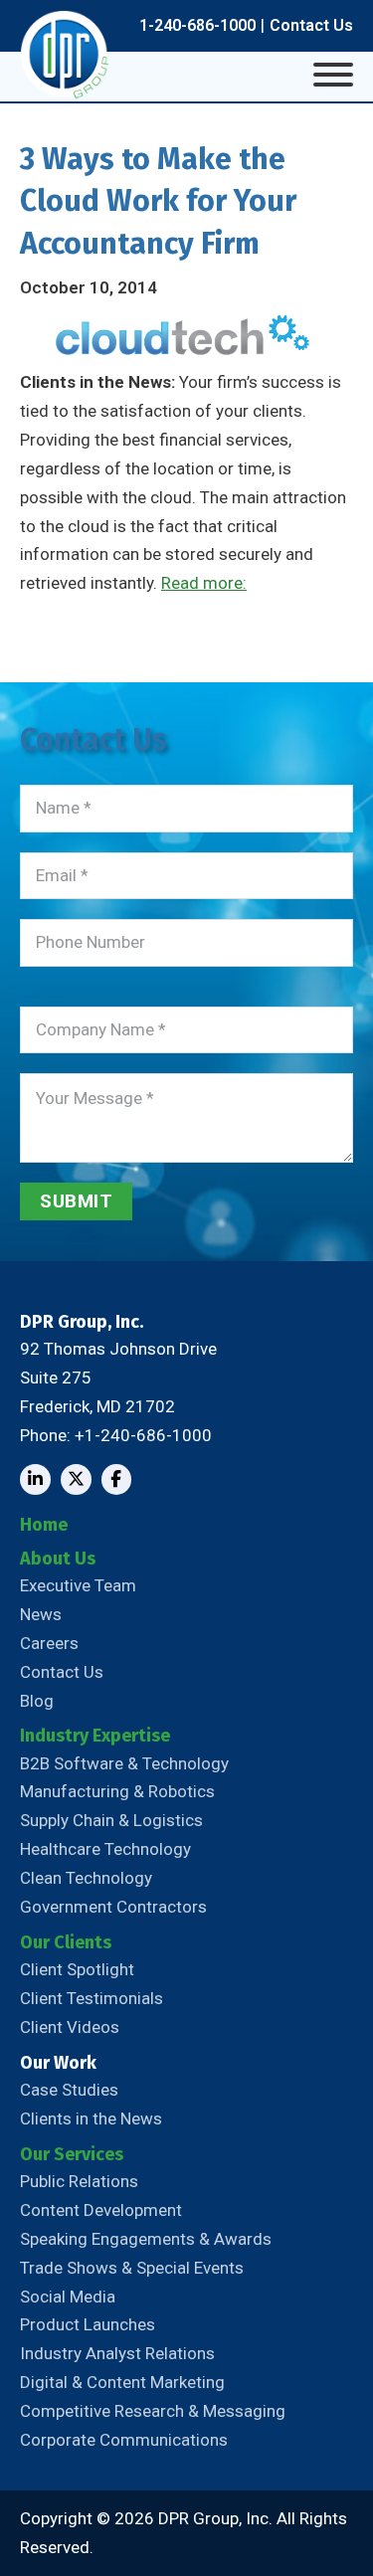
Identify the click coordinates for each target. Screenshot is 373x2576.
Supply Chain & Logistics (111, 1820)
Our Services (72, 2154)
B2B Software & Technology (124, 1763)
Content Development (101, 2210)
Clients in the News (91, 2118)
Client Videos (70, 2027)
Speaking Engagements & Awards (146, 2239)
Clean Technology (86, 1878)
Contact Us (311, 25)
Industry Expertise (95, 1736)
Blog (37, 1701)
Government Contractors (113, 1907)
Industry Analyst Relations (117, 2353)
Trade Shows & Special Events (132, 2268)
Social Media (68, 2297)
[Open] (333, 75)
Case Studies (69, 2090)
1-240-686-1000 (197, 25)
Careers (49, 1643)
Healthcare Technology (105, 1849)
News (41, 1614)
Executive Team (78, 1585)
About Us (58, 1559)
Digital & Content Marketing (122, 2382)
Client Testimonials (92, 1998)
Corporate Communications (124, 2440)
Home (44, 1525)
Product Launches (88, 2324)
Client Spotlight (77, 1969)
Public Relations (79, 2181)
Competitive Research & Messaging (153, 2411)
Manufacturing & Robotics (117, 1791)
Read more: (204, 583)
